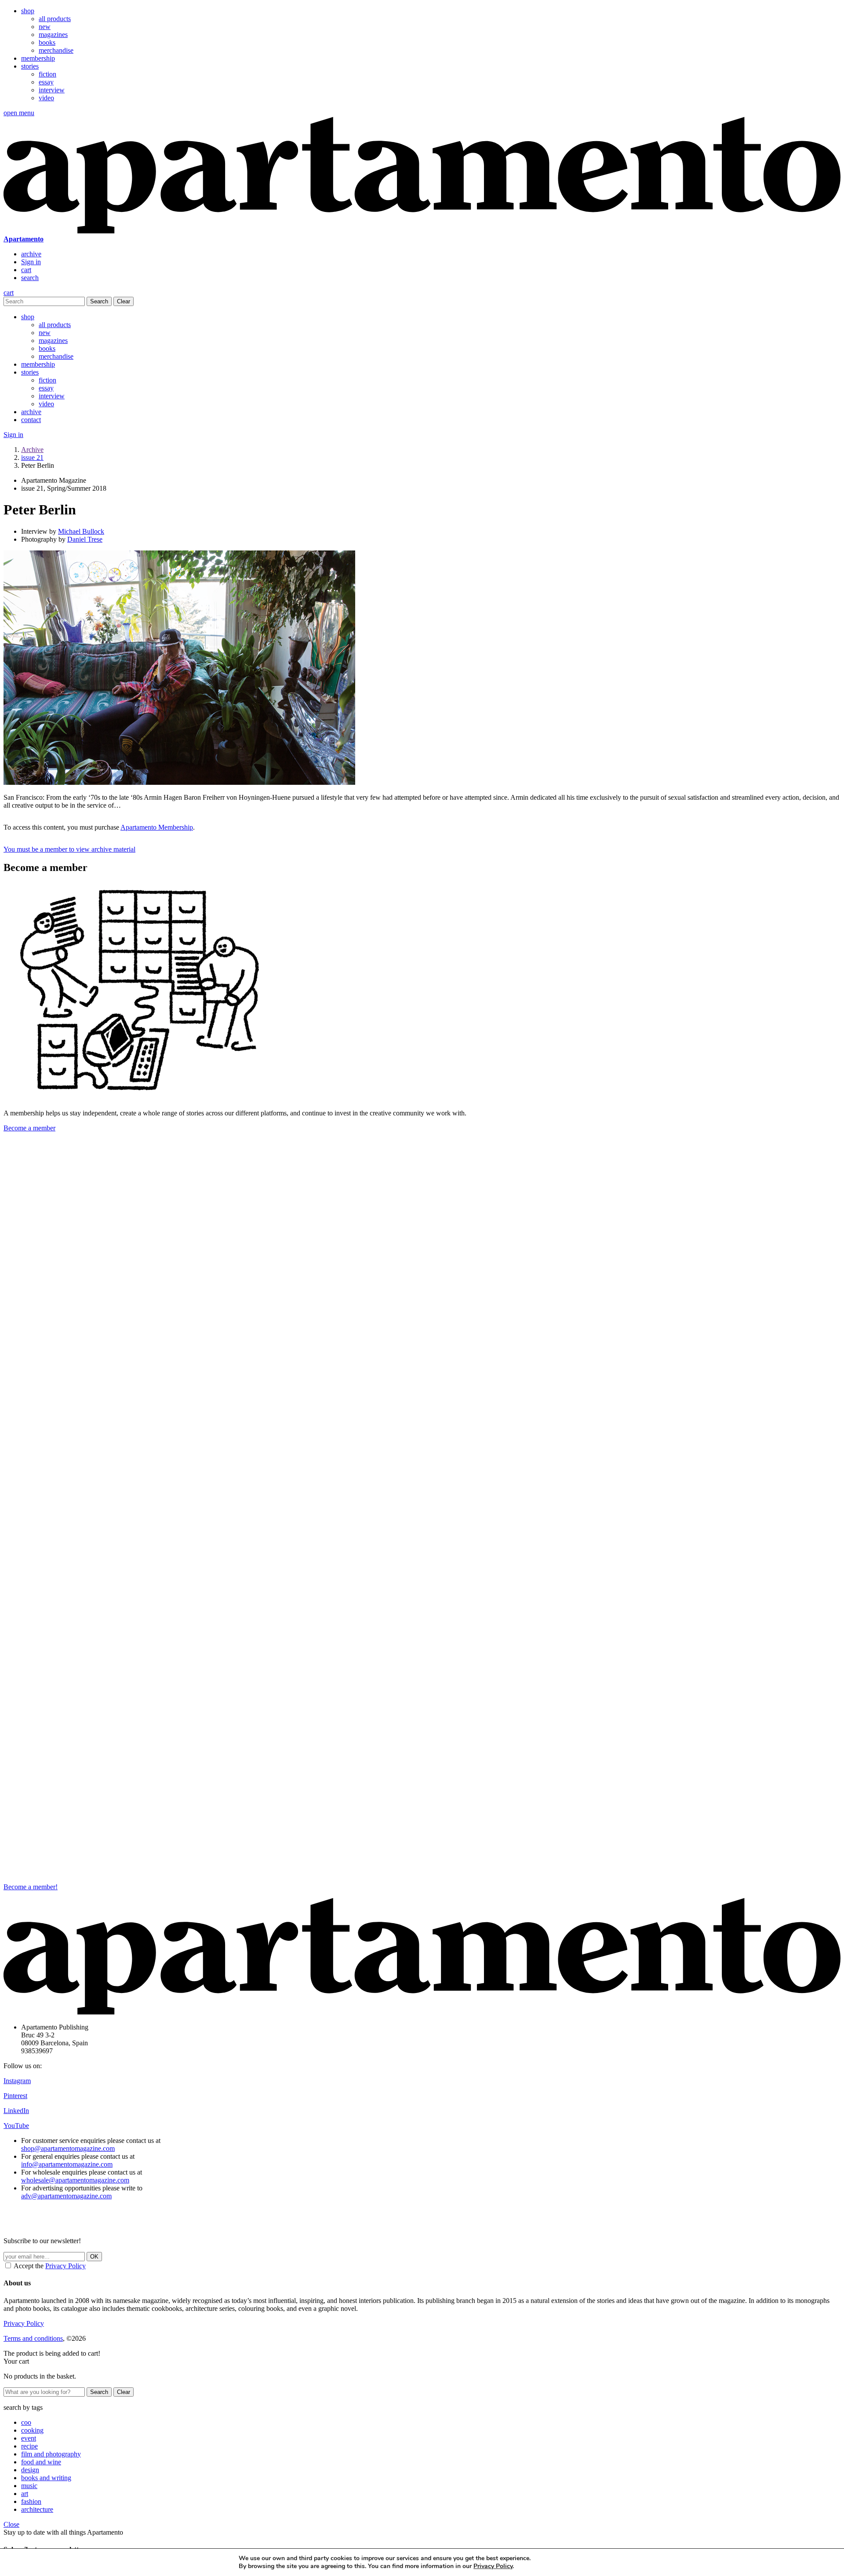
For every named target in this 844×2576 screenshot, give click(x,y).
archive (31, 254)
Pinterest (15, 2096)
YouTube (16, 2126)
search (30, 278)
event (29, 2438)
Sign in (31, 262)
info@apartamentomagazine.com (67, 2164)
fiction (47, 74)
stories (30, 66)
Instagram (17, 2081)
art (25, 2494)
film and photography (51, 2454)
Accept (581, 2562)
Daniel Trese (85, 539)
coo (26, 2422)
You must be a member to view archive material (69, 849)
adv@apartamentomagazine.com (66, 2196)
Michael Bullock (81, 531)
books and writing (46, 2478)
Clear (124, 301)
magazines (53, 35)
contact (31, 420)
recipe (29, 2446)
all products (55, 19)
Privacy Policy (65, 2266)
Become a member (29, 1128)
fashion (31, 2501)
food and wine (41, 2462)
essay (46, 82)
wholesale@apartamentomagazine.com (75, 2180)
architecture (37, 2509)
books (47, 42)
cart (26, 270)
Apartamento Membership (157, 827)
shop (28, 11)
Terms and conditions (33, 2338)
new (45, 27)
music (29, 2486)
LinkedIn (16, 2111)
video (46, 98)
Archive (32, 450)
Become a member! (31, 1887)
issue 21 (32, 457)
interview (52, 90)
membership (38, 58)
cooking (32, 2430)
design (30, 2470)
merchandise (56, 50)
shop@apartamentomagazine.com (68, 2148)
